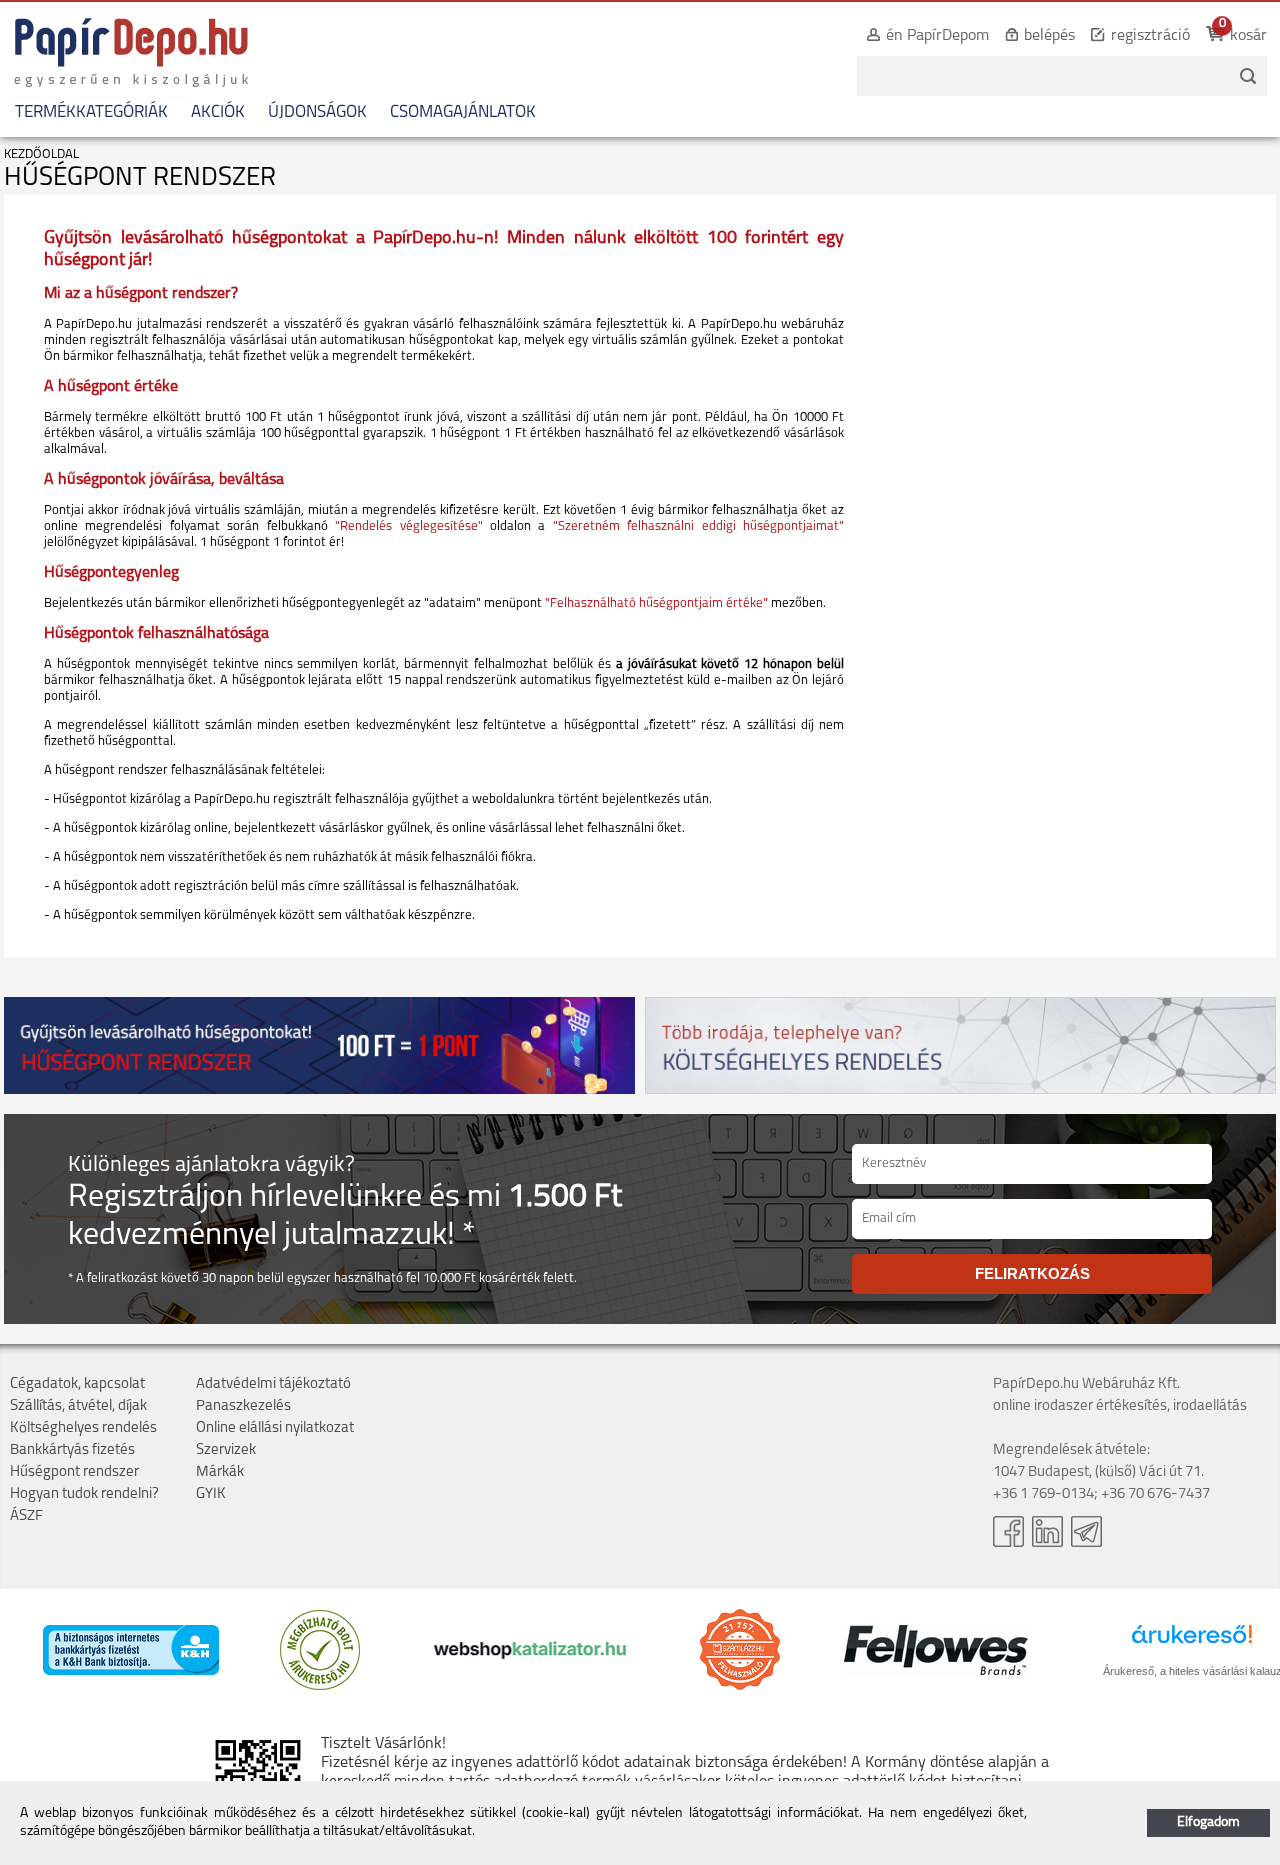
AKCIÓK (218, 112)
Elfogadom (1208, 1822)
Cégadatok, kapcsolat (77, 1384)
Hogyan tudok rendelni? (84, 1494)
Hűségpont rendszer (74, 1472)
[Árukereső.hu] (320, 1686)
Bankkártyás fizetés (72, 1450)
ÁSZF (26, 1516)
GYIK (211, 1494)
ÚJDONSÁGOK (317, 112)
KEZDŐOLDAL (41, 154)
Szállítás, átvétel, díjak (78, 1406)
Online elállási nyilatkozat (275, 1428)
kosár (1248, 36)
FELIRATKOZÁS (1032, 1273)
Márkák (220, 1472)
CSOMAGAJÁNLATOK (463, 112)
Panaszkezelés (243, 1406)
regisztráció (1150, 36)
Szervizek (226, 1450)
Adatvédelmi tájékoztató (273, 1384)
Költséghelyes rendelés (83, 1428)
